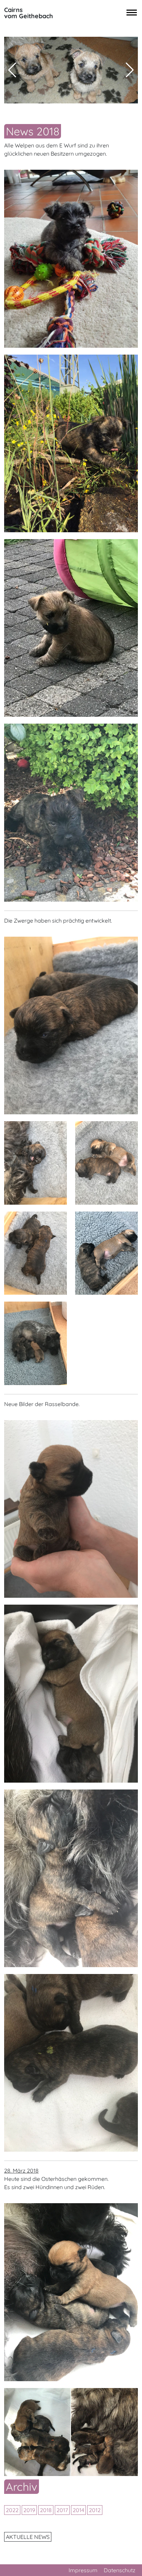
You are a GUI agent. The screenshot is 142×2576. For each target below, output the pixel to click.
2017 (62, 2510)
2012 (95, 2510)
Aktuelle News (28, 2537)
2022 (12, 2510)
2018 (46, 2510)
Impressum (83, 2570)
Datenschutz (120, 2570)
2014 (78, 2510)
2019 (29, 2510)
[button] (130, 70)
